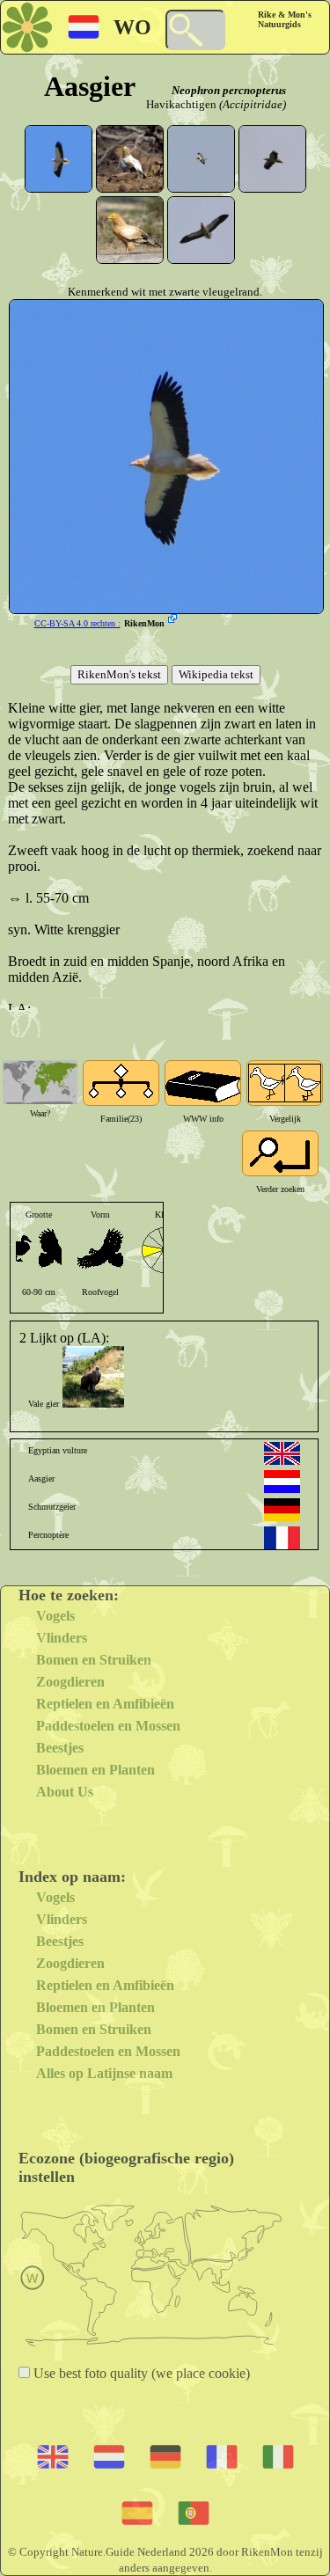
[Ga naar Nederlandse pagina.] (282, 1482)
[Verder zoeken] (280, 1153)
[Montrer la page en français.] (282, 1538)
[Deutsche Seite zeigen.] (282, 1510)
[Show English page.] (282, 1453)
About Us (65, 1792)
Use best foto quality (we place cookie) (140, 2373)
